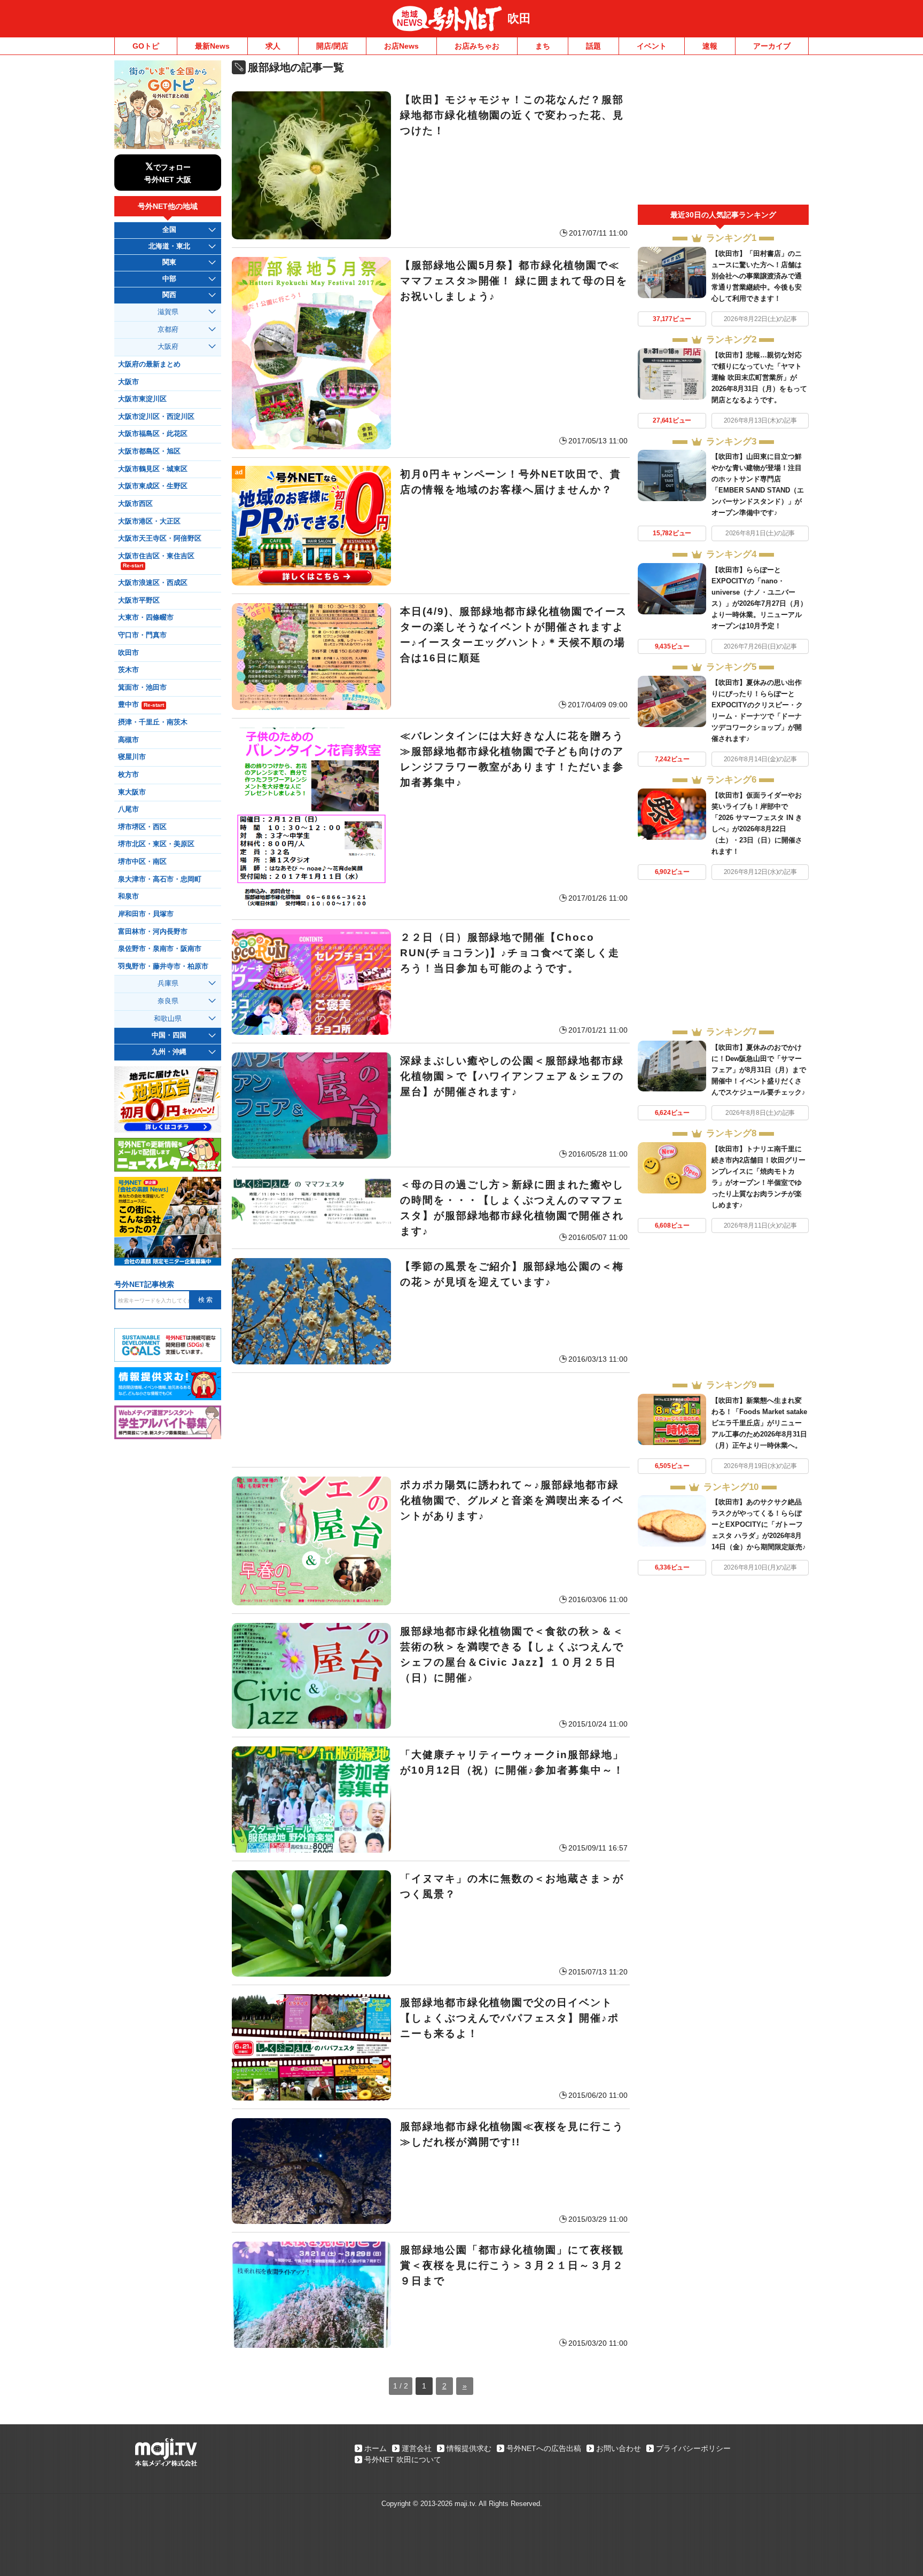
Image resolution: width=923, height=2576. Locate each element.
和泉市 (128, 896)
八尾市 (128, 809)
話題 (593, 46)
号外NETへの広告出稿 (544, 2448)
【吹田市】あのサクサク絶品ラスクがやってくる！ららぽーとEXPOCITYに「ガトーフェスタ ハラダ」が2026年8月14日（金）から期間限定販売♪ (759, 1524)
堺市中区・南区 (142, 862)
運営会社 (417, 2448)
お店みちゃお (477, 46)
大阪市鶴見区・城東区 (153, 469)
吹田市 (128, 653)
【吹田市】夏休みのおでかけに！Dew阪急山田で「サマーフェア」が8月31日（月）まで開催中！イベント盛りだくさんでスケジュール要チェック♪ (759, 1070)
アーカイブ (772, 46)
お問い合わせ (619, 2448)
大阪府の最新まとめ (149, 364)
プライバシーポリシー (693, 2448)
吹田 (519, 18)
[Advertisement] (431, 1420)
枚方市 (128, 775)
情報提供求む (469, 2448)
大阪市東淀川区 (142, 399)
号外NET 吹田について (403, 2460)
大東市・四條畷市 (146, 618)
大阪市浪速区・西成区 (153, 583)
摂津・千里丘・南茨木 (153, 722)
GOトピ (146, 46)
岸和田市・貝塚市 (146, 914)
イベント (652, 46)
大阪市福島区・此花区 (153, 434)
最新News (212, 46)
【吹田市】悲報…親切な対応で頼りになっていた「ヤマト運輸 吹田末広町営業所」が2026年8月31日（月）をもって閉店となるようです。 (759, 377)
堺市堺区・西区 (142, 827)
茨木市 (128, 670)
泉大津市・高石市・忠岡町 (160, 879)
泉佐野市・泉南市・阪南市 (160, 949)
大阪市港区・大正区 (149, 521)
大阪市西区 (135, 504)
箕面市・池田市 (142, 688)
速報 (710, 46)
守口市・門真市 (142, 635)
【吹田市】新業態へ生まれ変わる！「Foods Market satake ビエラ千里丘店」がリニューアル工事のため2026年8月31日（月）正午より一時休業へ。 (759, 1423)
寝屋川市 (132, 757)
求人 (273, 46)
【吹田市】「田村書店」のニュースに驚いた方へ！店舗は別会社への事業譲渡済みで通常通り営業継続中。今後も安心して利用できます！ (757, 276)
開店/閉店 (332, 46)
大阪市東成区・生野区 (153, 486)
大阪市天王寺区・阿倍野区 (160, 538)
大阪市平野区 (139, 600)
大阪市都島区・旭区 (149, 451)
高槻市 (128, 740)
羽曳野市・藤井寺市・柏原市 (163, 966)
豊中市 (141, 705)
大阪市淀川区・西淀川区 (156, 417)
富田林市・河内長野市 (153, 932)
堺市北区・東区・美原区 (156, 844)
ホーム (376, 2448)
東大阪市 (132, 792)
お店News (401, 46)
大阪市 (128, 382)
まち (543, 46)
